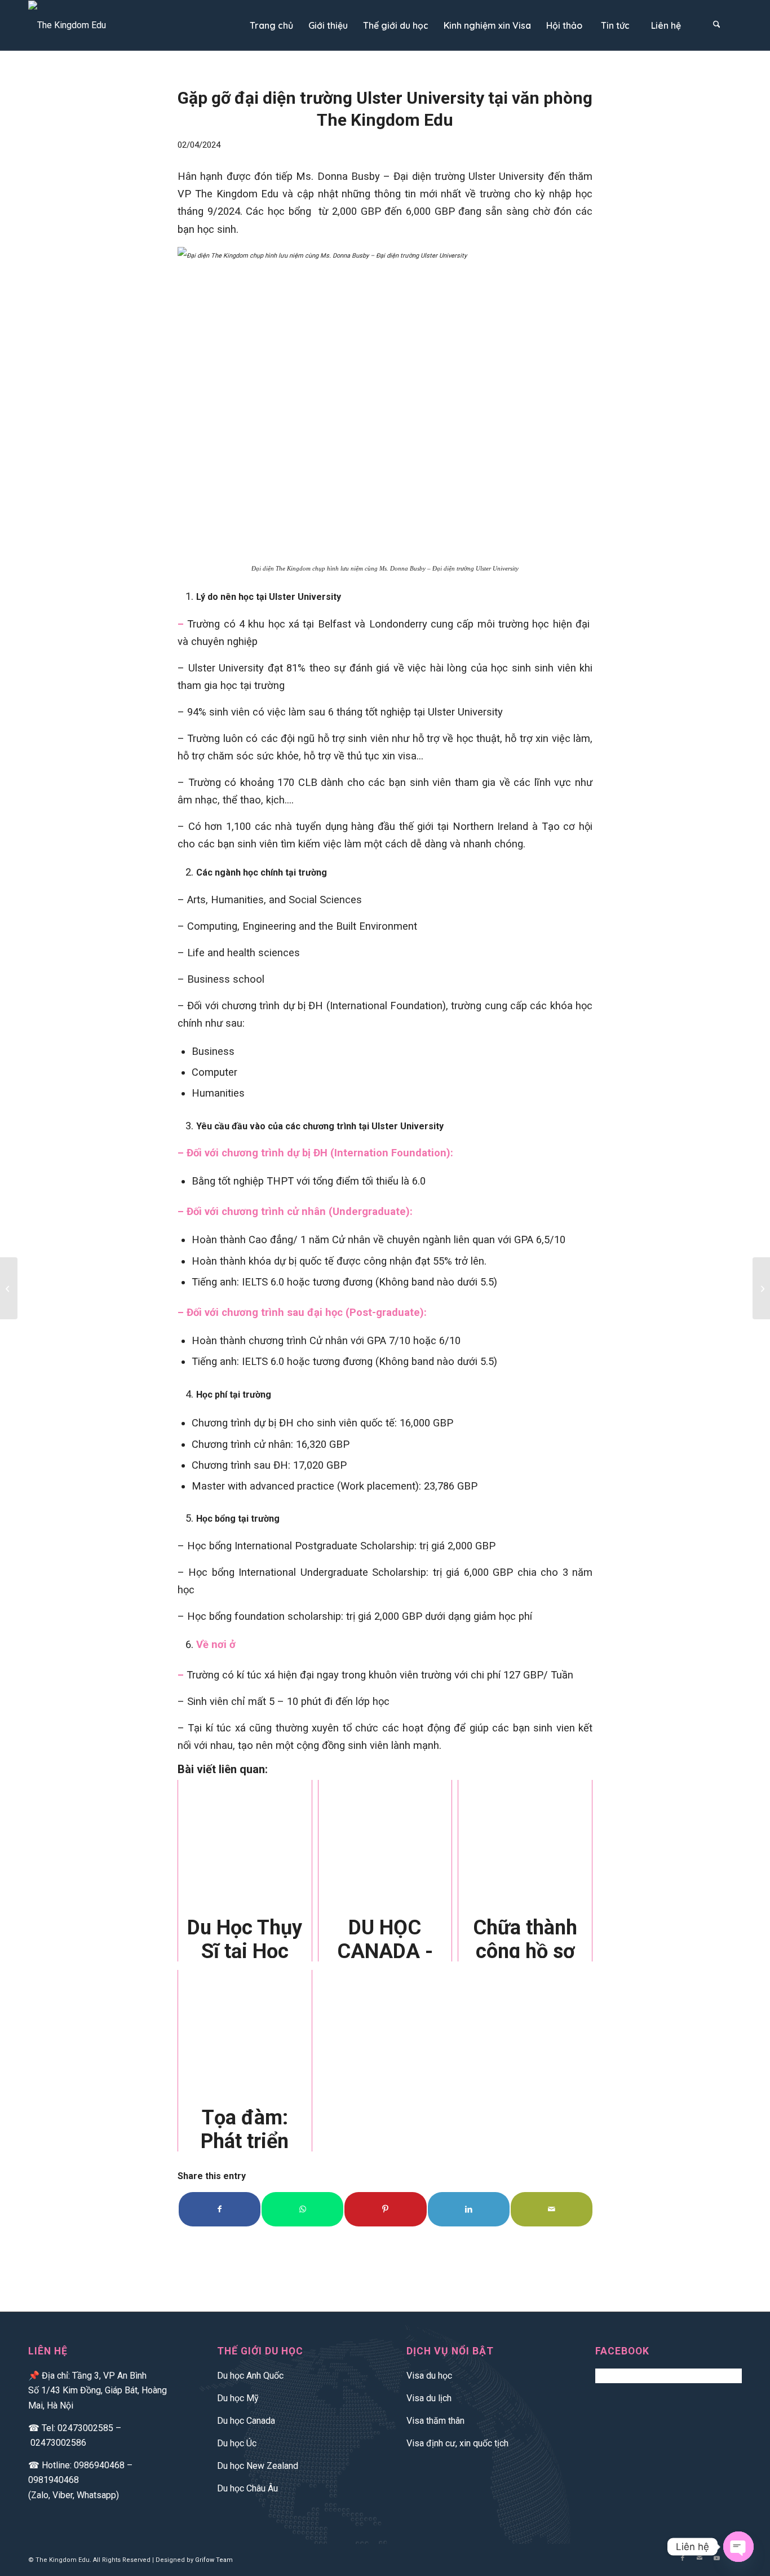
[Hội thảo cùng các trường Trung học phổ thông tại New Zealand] (9, 1288)
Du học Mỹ (238, 2398)
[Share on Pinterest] (385, 2209)
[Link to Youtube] (716, 2559)
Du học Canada (246, 2421)
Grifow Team (214, 2560)
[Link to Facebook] (683, 2559)
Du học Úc (237, 2443)
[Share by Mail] (552, 2209)
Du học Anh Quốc (250, 2376)
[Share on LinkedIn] (469, 2209)
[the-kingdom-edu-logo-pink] (67, 25)
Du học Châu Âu (247, 2488)
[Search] (716, 25)
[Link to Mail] (700, 2559)
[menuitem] (271, 25)
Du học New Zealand (258, 2466)
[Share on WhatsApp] (302, 2209)
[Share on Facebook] (220, 2209)
